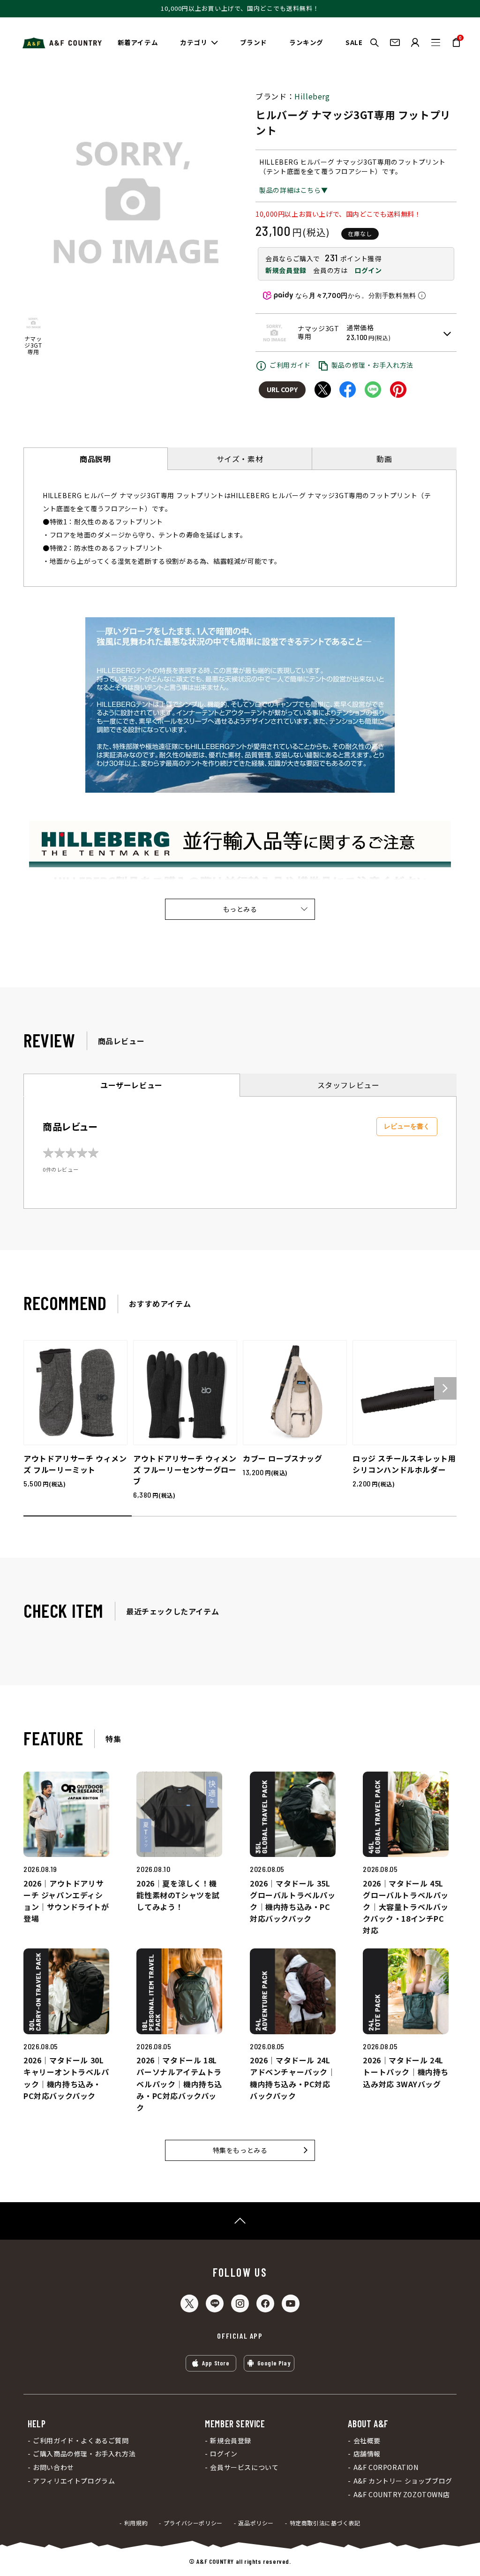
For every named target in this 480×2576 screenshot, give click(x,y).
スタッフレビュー (349, 1085)
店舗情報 (367, 2454)
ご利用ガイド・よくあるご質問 (81, 2441)
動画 (384, 459)
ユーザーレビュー (131, 1085)
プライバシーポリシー (193, 2523)
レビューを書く (407, 1126)
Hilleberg (312, 96)
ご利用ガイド (290, 365)
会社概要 (367, 2441)
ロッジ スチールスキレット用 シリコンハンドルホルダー (404, 1464)
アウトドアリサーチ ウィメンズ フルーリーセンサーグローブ (185, 1470)
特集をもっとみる (240, 2150)
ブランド (254, 42)
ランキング (306, 42)
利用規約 (136, 2523)
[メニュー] (436, 42)
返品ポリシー (256, 2523)
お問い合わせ (53, 2467)
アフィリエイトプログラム (74, 2481)
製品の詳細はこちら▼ (293, 190)
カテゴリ (194, 42)
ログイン (368, 270)
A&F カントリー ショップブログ (403, 2481)
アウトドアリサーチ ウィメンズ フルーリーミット (75, 1464)
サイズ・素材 (240, 459)
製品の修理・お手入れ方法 (372, 365)
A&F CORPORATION (386, 2467)
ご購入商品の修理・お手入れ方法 (84, 2454)
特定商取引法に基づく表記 (325, 2523)
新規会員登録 (286, 270)
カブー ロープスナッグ (283, 1458)
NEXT (445, 1388)
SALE (354, 42)
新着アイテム (138, 42)
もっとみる (240, 909)
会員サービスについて (244, 2467)
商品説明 (95, 459)
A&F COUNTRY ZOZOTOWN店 (401, 2495)
